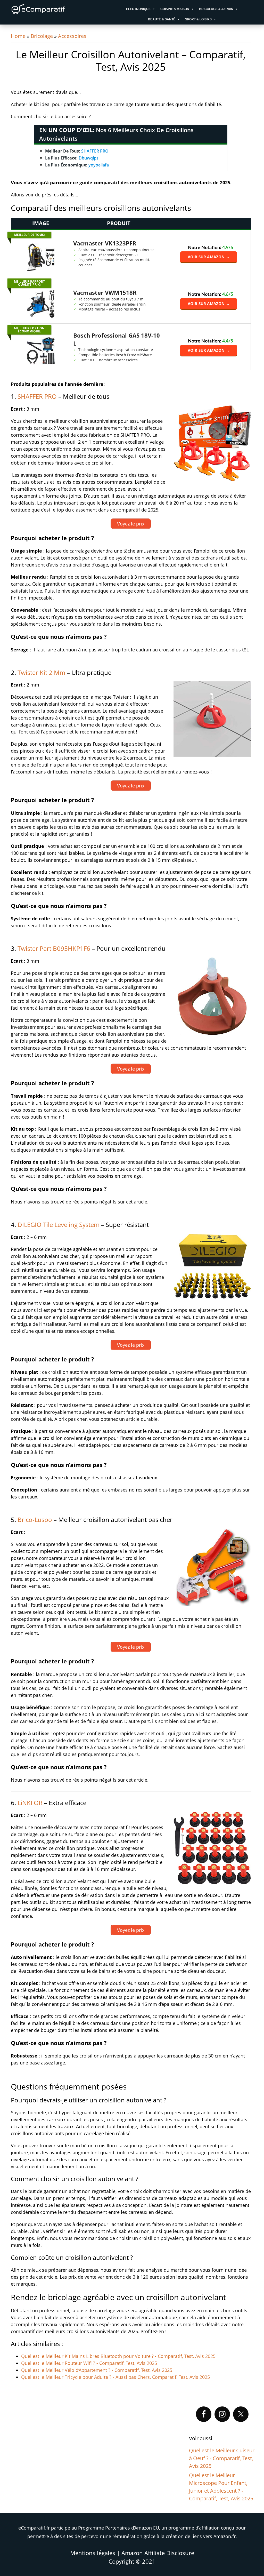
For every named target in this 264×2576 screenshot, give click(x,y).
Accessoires (72, 36)
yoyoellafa (99, 165)
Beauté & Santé (162, 19)
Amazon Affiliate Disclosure (158, 2553)
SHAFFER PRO (95, 151)
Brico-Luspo (35, 1520)
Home (18, 36)
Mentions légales (93, 2553)
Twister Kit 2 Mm (41, 672)
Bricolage (42, 36)
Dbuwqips (89, 158)
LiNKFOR (30, 1803)
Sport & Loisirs (198, 19)
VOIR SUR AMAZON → (209, 257)
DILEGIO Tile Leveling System (59, 1225)
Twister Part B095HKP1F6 (54, 948)
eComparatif (55, 9)
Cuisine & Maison (175, 9)
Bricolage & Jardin (216, 9)
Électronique (138, 9)
